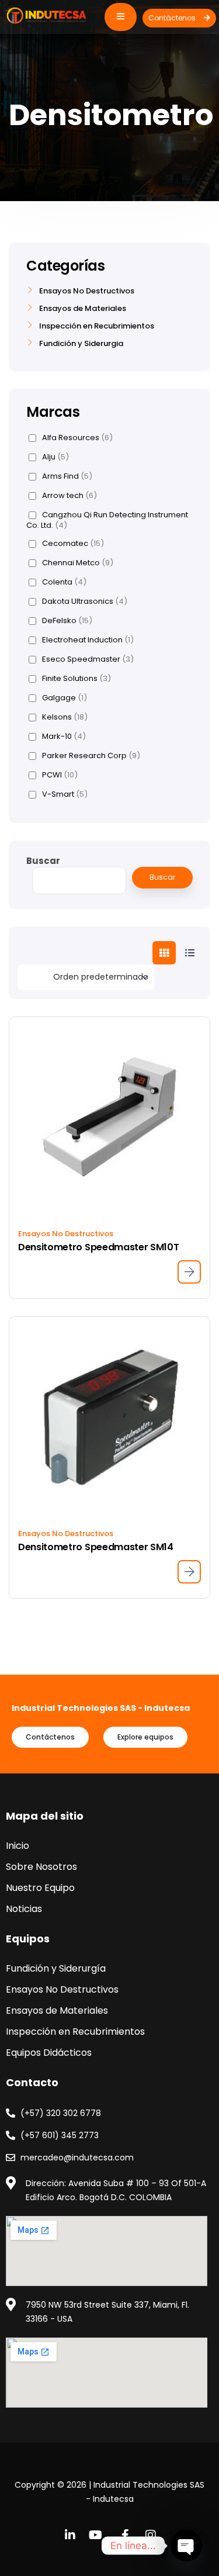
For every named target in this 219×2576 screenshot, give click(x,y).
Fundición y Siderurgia (81, 344)
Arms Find (67, 476)
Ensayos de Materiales (83, 309)
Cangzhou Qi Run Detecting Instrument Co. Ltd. (107, 520)
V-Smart (65, 794)
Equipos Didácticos (49, 2053)
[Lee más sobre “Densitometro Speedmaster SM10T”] (189, 1272)
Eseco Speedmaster (88, 659)
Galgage (65, 698)
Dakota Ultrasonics (85, 601)
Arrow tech (69, 496)
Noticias (24, 1909)
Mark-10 (64, 737)
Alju (55, 457)
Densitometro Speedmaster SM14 (96, 1547)
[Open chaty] (186, 2546)
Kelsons (65, 717)
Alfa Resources (77, 438)
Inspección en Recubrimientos (97, 326)
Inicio (18, 1846)
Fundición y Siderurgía (56, 1968)
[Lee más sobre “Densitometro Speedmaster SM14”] (189, 1572)
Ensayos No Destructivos (66, 1234)
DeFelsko (67, 621)
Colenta (64, 582)
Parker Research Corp (91, 756)
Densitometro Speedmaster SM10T (98, 1247)
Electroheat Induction (88, 640)
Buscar (43, 861)
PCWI (60, 775)
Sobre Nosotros (41, 1867)
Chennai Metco (78, 563)
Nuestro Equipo (40, 1888)
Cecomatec (73, 544)
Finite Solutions (77, 679)
